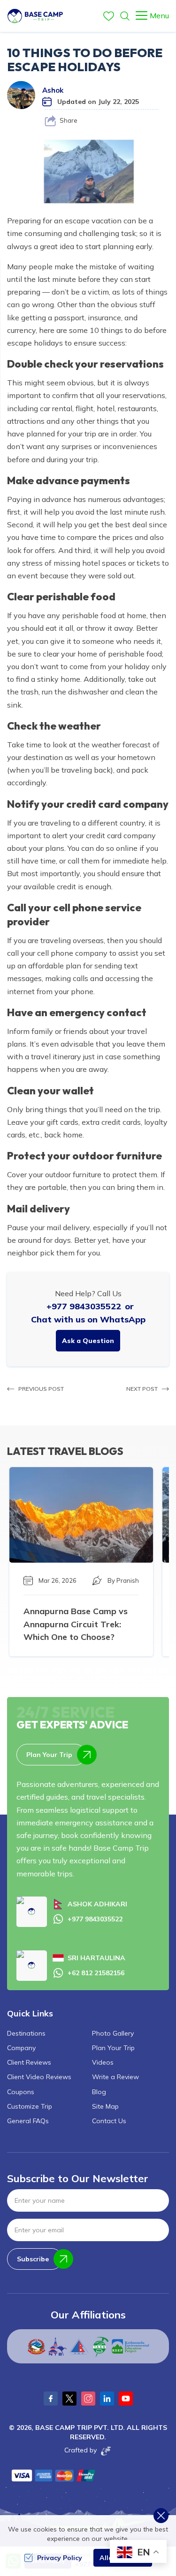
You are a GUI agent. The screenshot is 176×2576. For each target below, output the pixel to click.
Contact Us (109, 2121)
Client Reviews (29, 2062)
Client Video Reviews (39, 2077)
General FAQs (28, 2121)
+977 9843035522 (84, 1306)
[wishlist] (109, 16)
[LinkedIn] (107, 2399)
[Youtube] (126, 2399)
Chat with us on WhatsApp (88, 1319)
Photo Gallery (113, 2033)
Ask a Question (88, 1341)
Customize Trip (30, 2106)
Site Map (105, 2106)
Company (21, 2048)
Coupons (21, 2092)
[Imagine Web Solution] (104, 2451)
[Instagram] (88, 2399)
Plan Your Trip (49, 1755)
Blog (99, 2092)
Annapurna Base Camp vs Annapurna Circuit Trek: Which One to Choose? (76, 1624)
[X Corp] (69, 2399)
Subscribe (33, 2259)
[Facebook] (51, 2399)
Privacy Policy (60, 2558)
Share (69, 120)
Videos (103, 2062)
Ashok (53, 90)
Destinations (26, 2033)
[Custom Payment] (54, 2475)
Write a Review (115, 2077)
